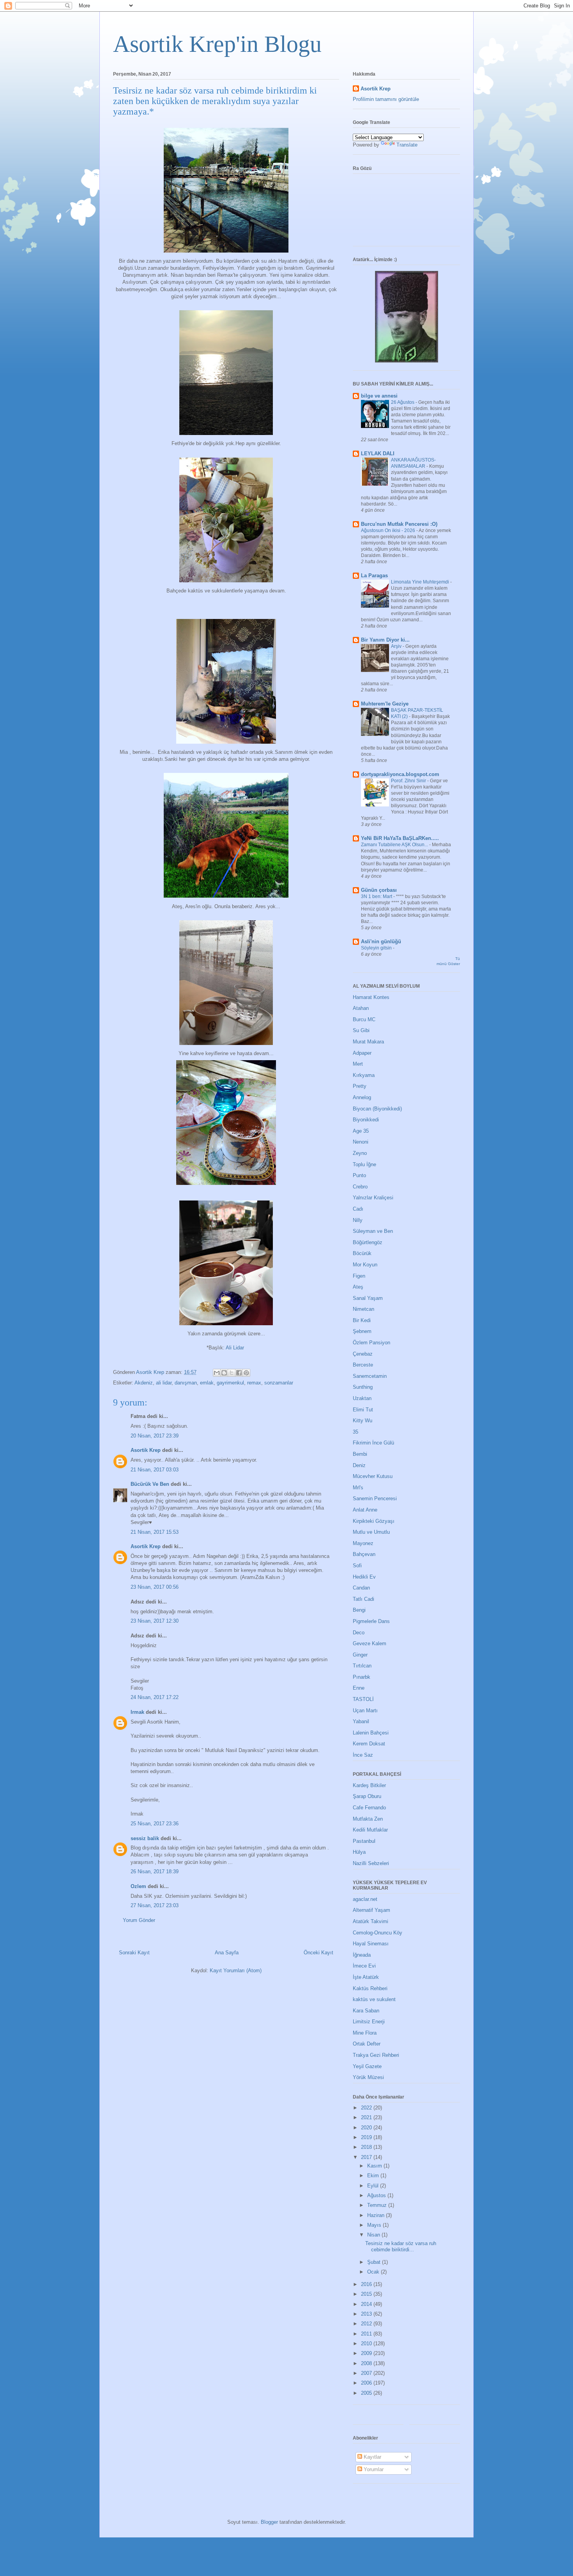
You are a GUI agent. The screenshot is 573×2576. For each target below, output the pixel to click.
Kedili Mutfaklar (370, 1830)
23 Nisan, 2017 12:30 (155, 1621)
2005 (367, 2393)
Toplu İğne (364, 1164)
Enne (359, 1688)
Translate (407, 145)
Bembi (360, 1454)
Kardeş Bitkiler (369, 1785)
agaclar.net (365, 1899)
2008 (367, 2363)
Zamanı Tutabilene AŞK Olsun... (395, 845)
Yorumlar (373, 2469)
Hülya (359, 1852)
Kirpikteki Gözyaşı (374, 1521)
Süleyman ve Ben (373, 1231)
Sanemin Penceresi (375, 1498)
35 (355, 1432)
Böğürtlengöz (368, 1242)
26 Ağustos (403, 402)
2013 (367, 2314)
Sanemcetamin (370, 1376)
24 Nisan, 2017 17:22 (155, 1697)
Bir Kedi (362, 1320)
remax (254, 1383)
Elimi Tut (363, 1410)
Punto (359, 1175)
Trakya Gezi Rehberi (376, 2055)
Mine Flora (365, 2033)
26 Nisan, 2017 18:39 (155, 1871)
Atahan (361, 1008)
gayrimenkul (230, 1383)
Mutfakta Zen (368, 1819)
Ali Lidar (236, 1348)
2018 (367, 2147)
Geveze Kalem (370, 1643)
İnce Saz (363, 1755)
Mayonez (363, 1543)
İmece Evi (364, 1966)
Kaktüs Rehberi (370, 1988)
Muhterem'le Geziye (385, 704)
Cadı (358, 1209)
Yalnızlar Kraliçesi (373, 1198)
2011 (367, 2334)
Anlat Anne (365, 1510)
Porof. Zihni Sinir (409, 781)
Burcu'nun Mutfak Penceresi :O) (399, 524)
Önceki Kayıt (318, 1953)
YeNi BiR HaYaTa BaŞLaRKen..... (400, 838)
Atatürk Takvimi (371, 1921)
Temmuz (378, 2205)
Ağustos (377, 2195)
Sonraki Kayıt (134, 1953)
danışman (186, 1383)
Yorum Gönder (139, 1920)
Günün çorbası (379, 890)
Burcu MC (364, 1019)
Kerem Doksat (369, 1744)
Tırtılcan (362, 1666)
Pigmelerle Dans (371, 1621)
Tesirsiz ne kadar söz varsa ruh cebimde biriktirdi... (401, 2246)
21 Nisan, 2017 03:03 (155, 1470)
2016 (367, 2284)
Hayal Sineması (371, 1944)
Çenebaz (363, 1354)
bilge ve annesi (379, 396)
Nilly (358, 1220)
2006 (367, 2383)
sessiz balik (145, 1838)
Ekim (374, 2176)
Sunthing (363, 1387)
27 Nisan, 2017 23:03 (155, 1905)
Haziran (377, 2215)
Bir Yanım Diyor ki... (385, 640)
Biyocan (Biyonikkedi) (377, 1109)
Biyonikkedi (366, 1120)
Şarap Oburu (367, 1796)
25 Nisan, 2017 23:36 (155, 1824)
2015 (367, 2294)
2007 (367, 2373)
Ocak (374, 2272)
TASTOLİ (363, 1699)
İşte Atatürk (366, 1977)
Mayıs (375, 2225)
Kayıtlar (372, 2457)
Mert (358, 1064)
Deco (359, 1633)
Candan (361, 1588)
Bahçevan (364, 1554)
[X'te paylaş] (232, 1373)
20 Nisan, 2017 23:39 (155, 1436)
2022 (367, 2108)
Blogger (269, 2522)
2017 (367, 2157)
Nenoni (361, 1142)
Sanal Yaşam (368, 1298)
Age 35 (361, 1131)
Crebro (360, 1187)
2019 (367, 2137)
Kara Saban (366, 2011)
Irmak (137, 1712)
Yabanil (361, 1721)
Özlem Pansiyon (371, 1343)
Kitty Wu (363, 1421)
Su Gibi (361, 1030)
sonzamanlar (279, 1383)
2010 (367, 2344)
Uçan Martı (365, 1711)
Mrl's (358, 1488)
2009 (367, 2353)
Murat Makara (368, 1042)
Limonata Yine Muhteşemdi (421, 582)
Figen (359, 1276)
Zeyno (360, 1153)
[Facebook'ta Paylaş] (239, 1373)
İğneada (362, 1955)
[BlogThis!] (224, 1373)
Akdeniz (144, 1383)
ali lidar (164, 1383)
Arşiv (397, 646)
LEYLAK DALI (378, 453)
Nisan (374, 2235)
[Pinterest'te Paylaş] (246, 1373)
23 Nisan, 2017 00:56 (155, 1587)
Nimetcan (363, 1309)
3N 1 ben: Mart (377, 896)
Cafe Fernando (369, 1808)
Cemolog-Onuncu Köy (378, 1933)
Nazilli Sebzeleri (371, 1863)
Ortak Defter (367, 2044)
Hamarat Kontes (371, 997)
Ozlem (138, 1886)
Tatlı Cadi (363, 1599)
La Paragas (374, 575)
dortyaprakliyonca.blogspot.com (400, 774)
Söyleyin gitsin (377, 948)
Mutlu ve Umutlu (371, 1532)
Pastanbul (364, 1841)
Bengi (359, 1610)
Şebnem (362, 1331)
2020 (367, 2128)
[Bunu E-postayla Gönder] (217, 1373)
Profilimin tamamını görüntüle (386, 99)
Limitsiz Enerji (369, 2022)
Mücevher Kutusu (373, 1476)
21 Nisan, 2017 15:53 (155, 1532)
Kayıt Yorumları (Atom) (236, 1970)
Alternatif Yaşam (371, 1910)
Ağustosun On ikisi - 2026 (389, 530)
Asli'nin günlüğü (381, 941)
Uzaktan (362, 1398)
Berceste (363, 1365)
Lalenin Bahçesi (371, 1733)
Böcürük (362, 1253)
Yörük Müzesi (368, 2077)
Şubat (375, 2262)
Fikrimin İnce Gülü (373, 1443)
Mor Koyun (365, 1265)
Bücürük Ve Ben (150, 1484)
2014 (367, 2304)
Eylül (374, 2186)
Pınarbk (362, 1677)
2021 (367, 2117)
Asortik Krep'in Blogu (217, 44)
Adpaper (362, 1053)
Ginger (360, 1655)
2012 (367, 2324)
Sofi (357, 1566)
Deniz (359, 1465)
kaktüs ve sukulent (374, 1999)
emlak (207, 1383)
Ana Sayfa (227, 1953)
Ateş (358, 1287)
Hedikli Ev (364, 1577)
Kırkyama (364, 1075)
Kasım (375, 2166)
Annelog (362, 1097)
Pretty (360, 1086)
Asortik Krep (146, 1450)
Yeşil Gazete (367, 2066)
